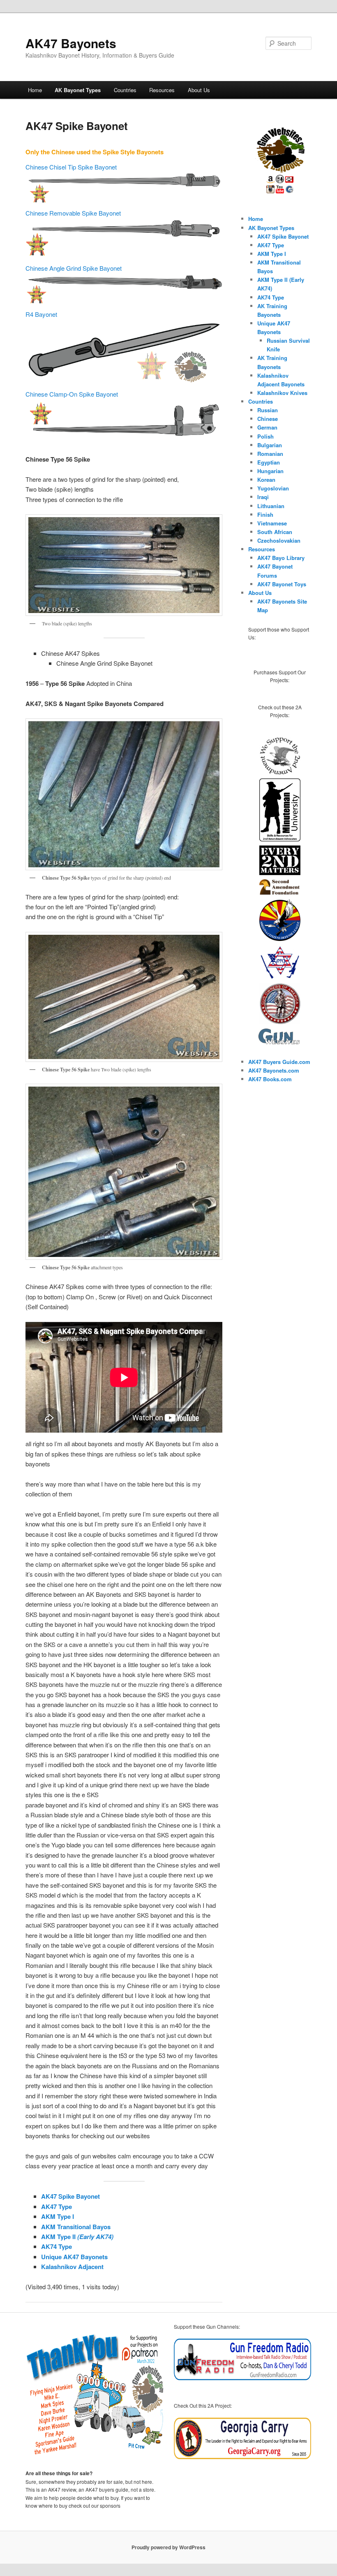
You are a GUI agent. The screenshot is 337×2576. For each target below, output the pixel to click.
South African (275, 532)
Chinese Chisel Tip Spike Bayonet (71, 167)
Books (271, 1079)
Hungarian (270, 471)
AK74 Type (57, 2246)
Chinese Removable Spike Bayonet (73, 213)
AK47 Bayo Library (281, 558)
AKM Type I (58, 2216)
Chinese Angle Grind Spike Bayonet (74, 268)
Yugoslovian (273, 488)
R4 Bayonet (41, 314)
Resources (162, 90)
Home (35, 90)
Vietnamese (272, 523)
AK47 (256, 1079)
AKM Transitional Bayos (76, 2227)
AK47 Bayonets (71, 43)
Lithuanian (271, 506)
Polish (265, 436)
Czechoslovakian (279, 540)
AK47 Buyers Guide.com (279, 1062)
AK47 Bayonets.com (274, 1070)
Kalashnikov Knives (282, 393)
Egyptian (269, 462)
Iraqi (263, 497)
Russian (268, 410)
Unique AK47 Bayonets (74, 2257)
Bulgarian (270, 445)
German (267, 427)
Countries (125, 90)
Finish (265, 515)
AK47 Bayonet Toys (282, 584)
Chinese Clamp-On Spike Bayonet (72, 394)
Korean (266, 480)
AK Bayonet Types (78, 90)
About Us (199, 90)
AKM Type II (77, 2237)
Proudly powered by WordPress (168, 2547)
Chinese (268, 419)
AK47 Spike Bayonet (70, 2196)
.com (285, 1079)
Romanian (270, 454)
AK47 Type (57, 2207)
